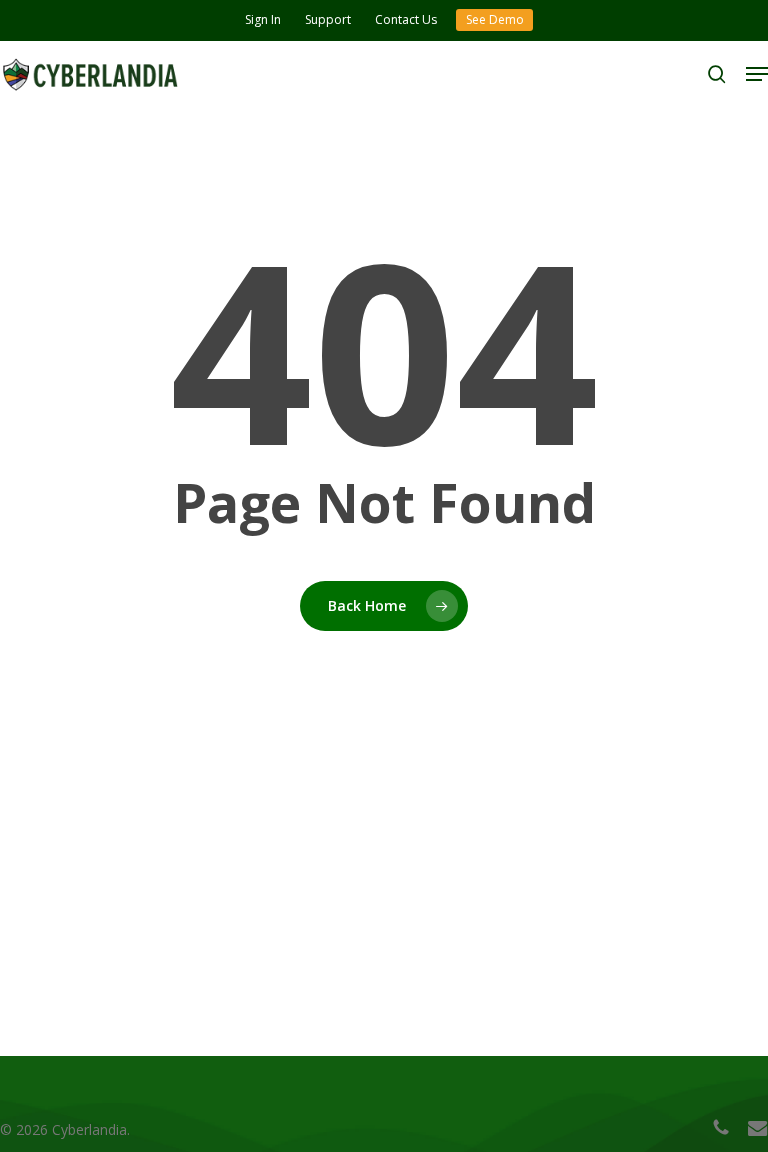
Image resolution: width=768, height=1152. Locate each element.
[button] (757, 74)
